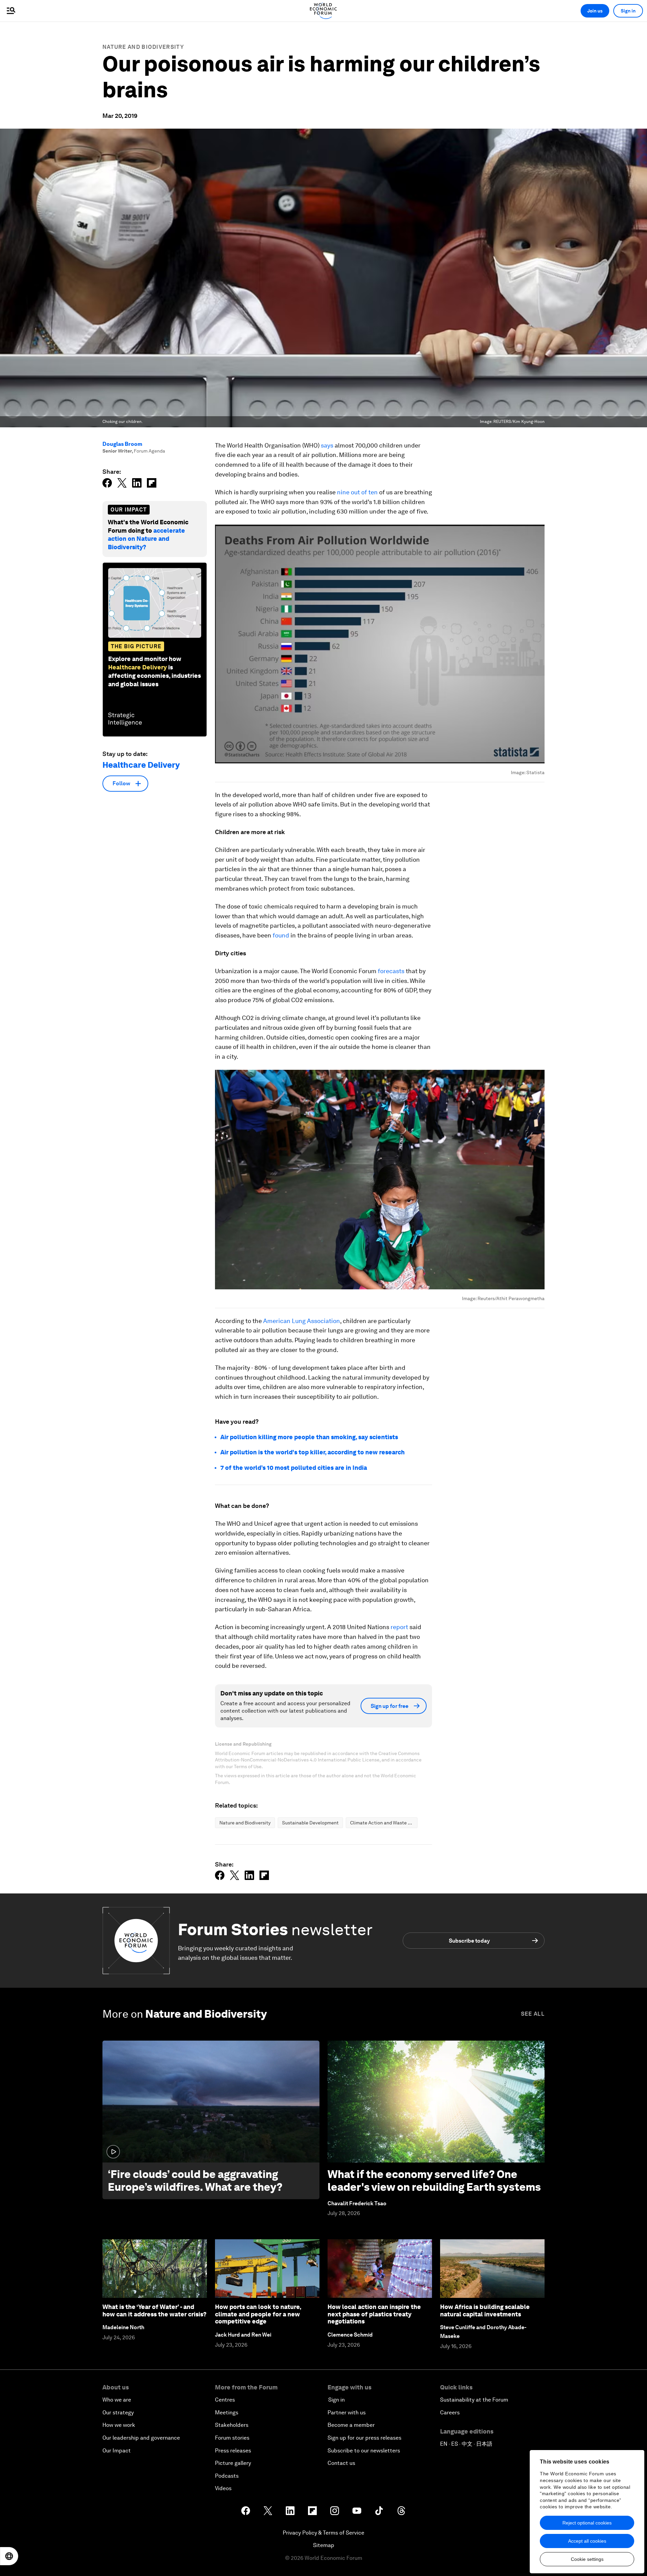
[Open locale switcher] (9, 2556)
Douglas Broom (122, 444)
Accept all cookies (587, 2541)
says (327, 445)
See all (533, 2014)
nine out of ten (357, 492)
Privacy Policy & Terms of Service (323, 2533)
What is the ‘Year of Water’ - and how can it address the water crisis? (155, 2310)
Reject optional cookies (587, 2523)
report (399, 1627)
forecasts (391, 971)
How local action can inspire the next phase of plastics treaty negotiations (374, 2314)
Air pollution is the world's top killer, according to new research (313, 1452)
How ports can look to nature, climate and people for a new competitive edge (258, 2314)
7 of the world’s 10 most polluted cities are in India (294, 1468)
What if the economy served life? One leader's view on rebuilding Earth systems (434, 2181)
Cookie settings (587, 2559)
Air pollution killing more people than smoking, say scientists (309, 1437)
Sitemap (324, 2545)
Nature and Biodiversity (143, 47)
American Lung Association (302, 1321)
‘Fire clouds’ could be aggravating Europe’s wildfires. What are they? (195, 2181)
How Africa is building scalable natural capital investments (485, 2310)
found (281, 935)
